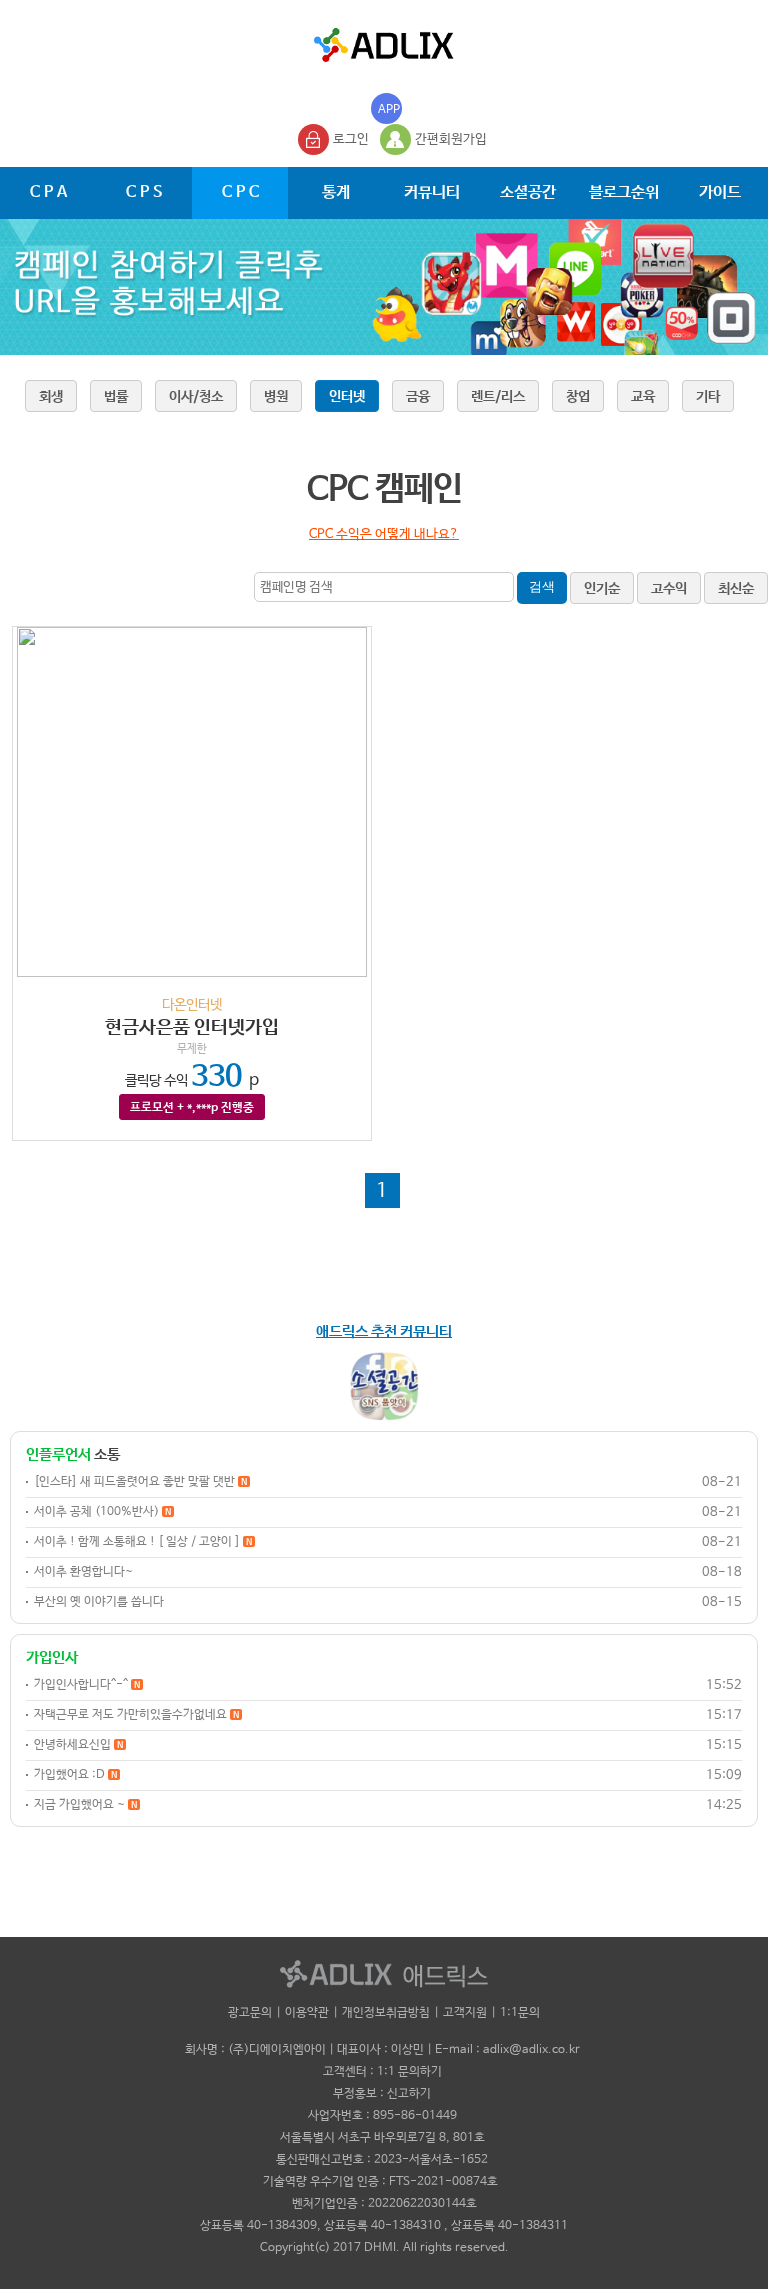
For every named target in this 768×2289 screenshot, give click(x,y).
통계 (336, 192)
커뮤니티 (432, 192)
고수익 (669, 589)
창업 (578, 397)
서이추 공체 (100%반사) (102, 1512)
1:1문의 (520, 2013)
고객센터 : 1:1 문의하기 (382, 2072)
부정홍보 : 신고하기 (382, 2094)
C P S (144, 192)
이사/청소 (196, 397)
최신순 (736, 589)
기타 (708, 397)
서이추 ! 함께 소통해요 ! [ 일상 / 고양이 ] (143, 1542)
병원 (276, 397)
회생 (51, 397)
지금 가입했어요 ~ (85, 1805)
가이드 (720, 192)
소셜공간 (528, 192)
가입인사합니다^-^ (87, 1685)
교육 (643, 397)
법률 (116, 397)
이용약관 (307, 2013)
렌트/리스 (498, 397)
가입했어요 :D (75, 1775)
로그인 (351, 139)
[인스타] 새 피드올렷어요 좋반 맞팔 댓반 (140, 1482)
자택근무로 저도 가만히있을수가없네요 (136, 1715)
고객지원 (465, 2013)
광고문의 (250, 2013)
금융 (418, 397)
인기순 (602, 589)
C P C (240, 192)
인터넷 (347, 397)
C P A (48, 192)
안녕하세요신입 (78, 1745)
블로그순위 (624, 192)
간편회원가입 (451, 139)
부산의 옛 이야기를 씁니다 (99, 1602)
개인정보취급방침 (386, 2013)
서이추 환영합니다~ (83, 1572)
